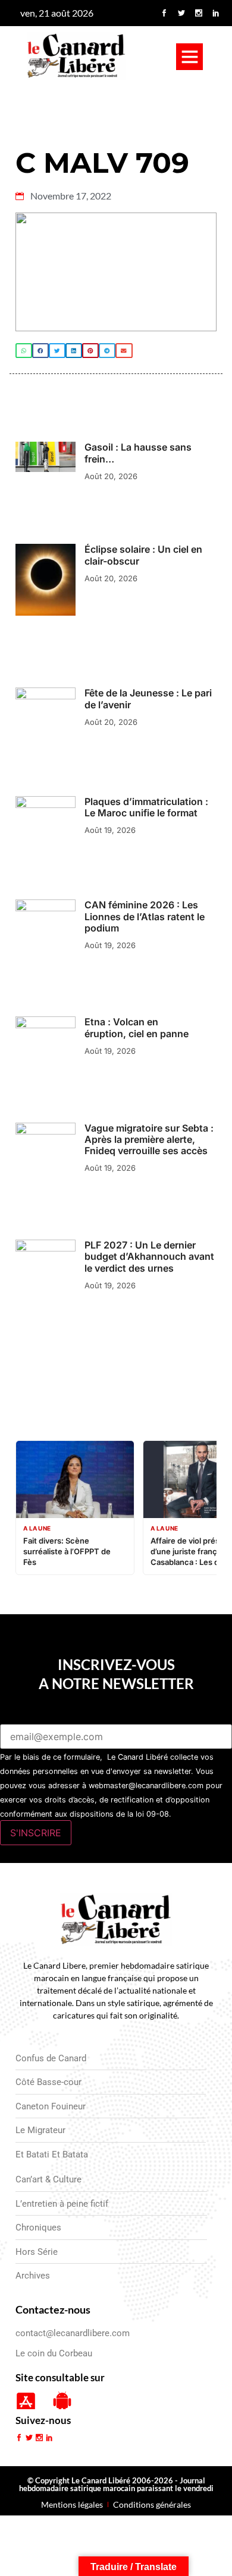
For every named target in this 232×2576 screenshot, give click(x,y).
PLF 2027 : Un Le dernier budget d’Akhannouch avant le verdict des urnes (149, 1256)
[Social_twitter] (181, 13)
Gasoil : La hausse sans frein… (138, 453)
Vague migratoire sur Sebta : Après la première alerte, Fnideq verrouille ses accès (149, 1139)
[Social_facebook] (164, 13)
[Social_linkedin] (216, 13)
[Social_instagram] (199, 13)
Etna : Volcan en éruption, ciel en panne (137, 1027)
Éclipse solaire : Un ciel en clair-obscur (143, 555)
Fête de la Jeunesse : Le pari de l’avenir (148, 698)
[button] (189, 57)
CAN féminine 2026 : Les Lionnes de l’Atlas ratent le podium (145, 916)
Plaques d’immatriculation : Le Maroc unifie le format (146, 807)
